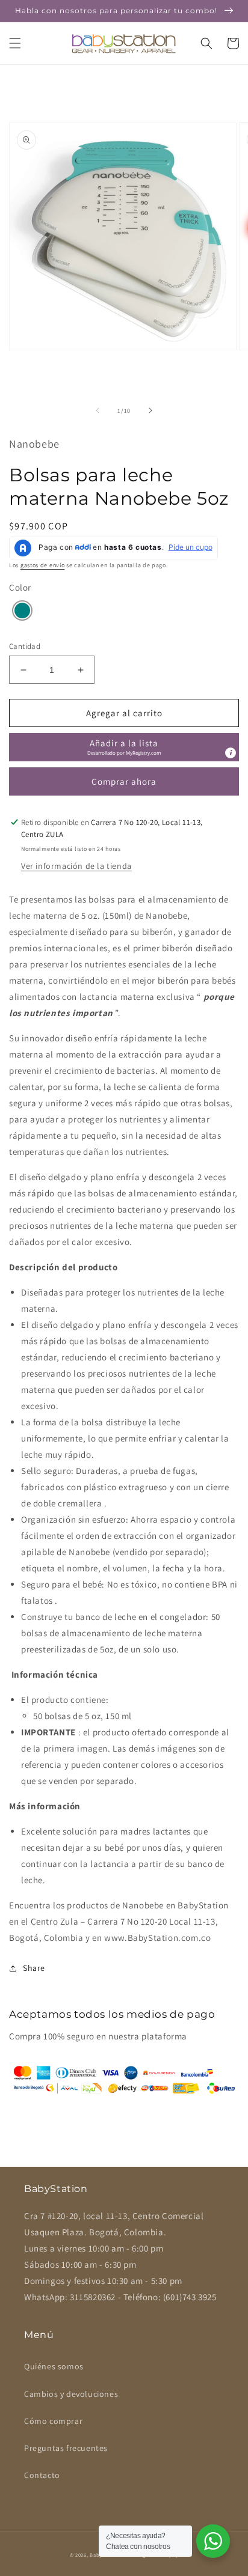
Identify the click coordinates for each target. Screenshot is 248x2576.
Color (20, 587)
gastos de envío (43, 565)
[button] (15, 43)
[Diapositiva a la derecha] (150, 410)
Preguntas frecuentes (66, 2448)
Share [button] (34, 1968)
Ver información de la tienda (76, 866)
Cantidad (25, 646)
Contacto (42, 2475)
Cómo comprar (53, 2421)
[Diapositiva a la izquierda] (98, 410)
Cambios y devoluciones (71, 2394)
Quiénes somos (54, 2366)
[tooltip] (231, 753)
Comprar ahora (124, 781)
